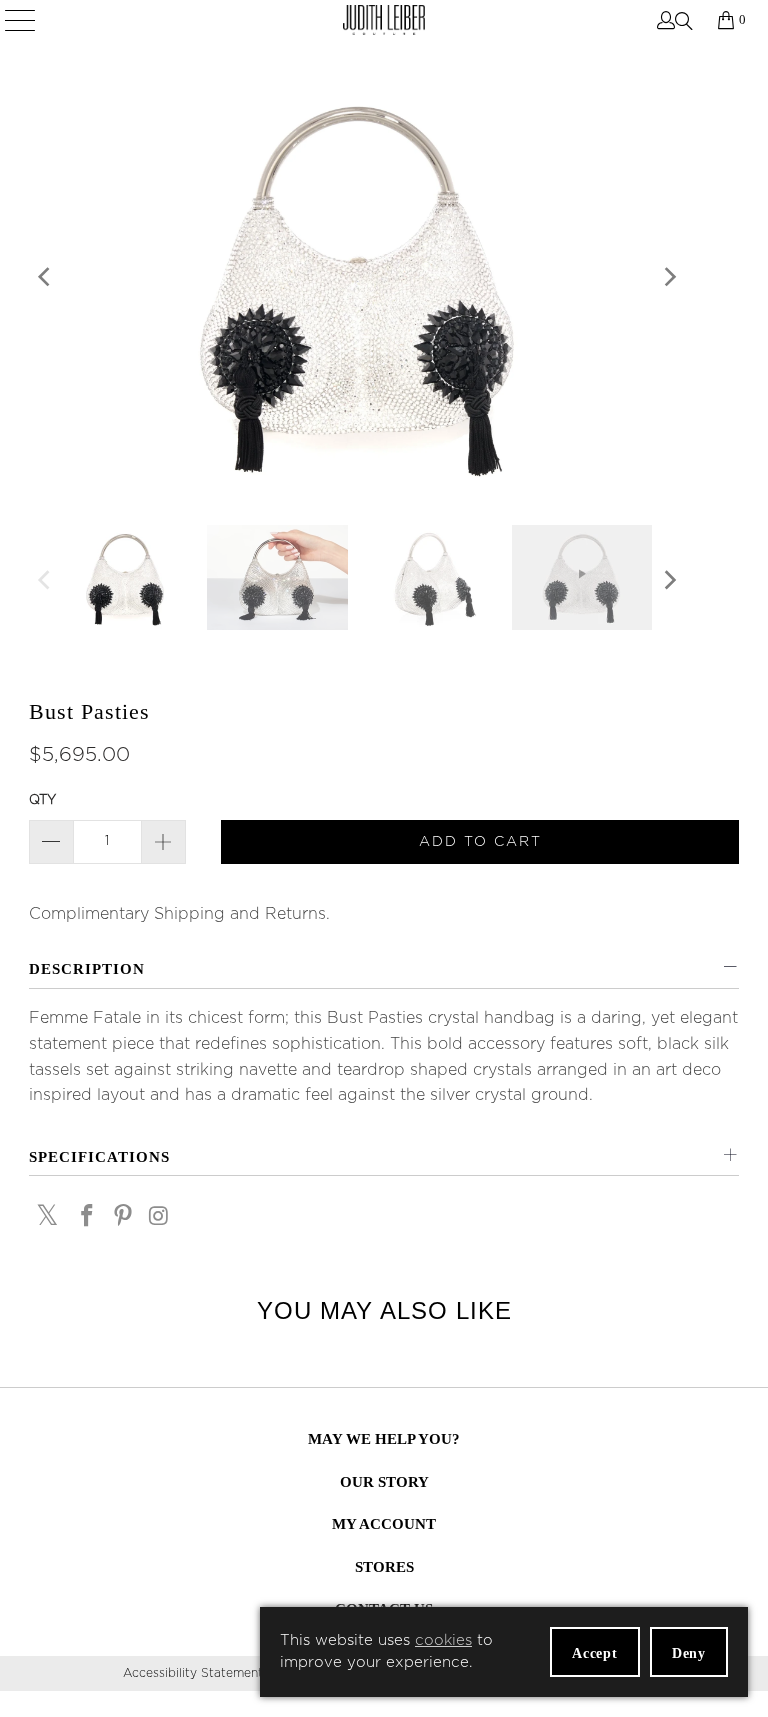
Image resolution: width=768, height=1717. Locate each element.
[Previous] (45, 282)
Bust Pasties (89, 711)
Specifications (99, 1157)
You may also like (384, 1310)
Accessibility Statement (193, 1673)
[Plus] (164, 842)
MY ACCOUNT (384, 1524)
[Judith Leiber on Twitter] (48, 1215)
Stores (384, 1567)
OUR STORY (384, 1482)
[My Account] (664, 20)
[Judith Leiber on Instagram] (159, 1218)
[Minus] (51, 842)
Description (87, 969)
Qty (42, 800)
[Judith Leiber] (384, 20)
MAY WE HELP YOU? (384, 1439)
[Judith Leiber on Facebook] (88, 1218)
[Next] (668, 282)
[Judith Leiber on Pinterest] (124, 1218)
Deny (689, 1653)
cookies (443, 1640)
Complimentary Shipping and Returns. (179, 914)
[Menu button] (21, 20)
